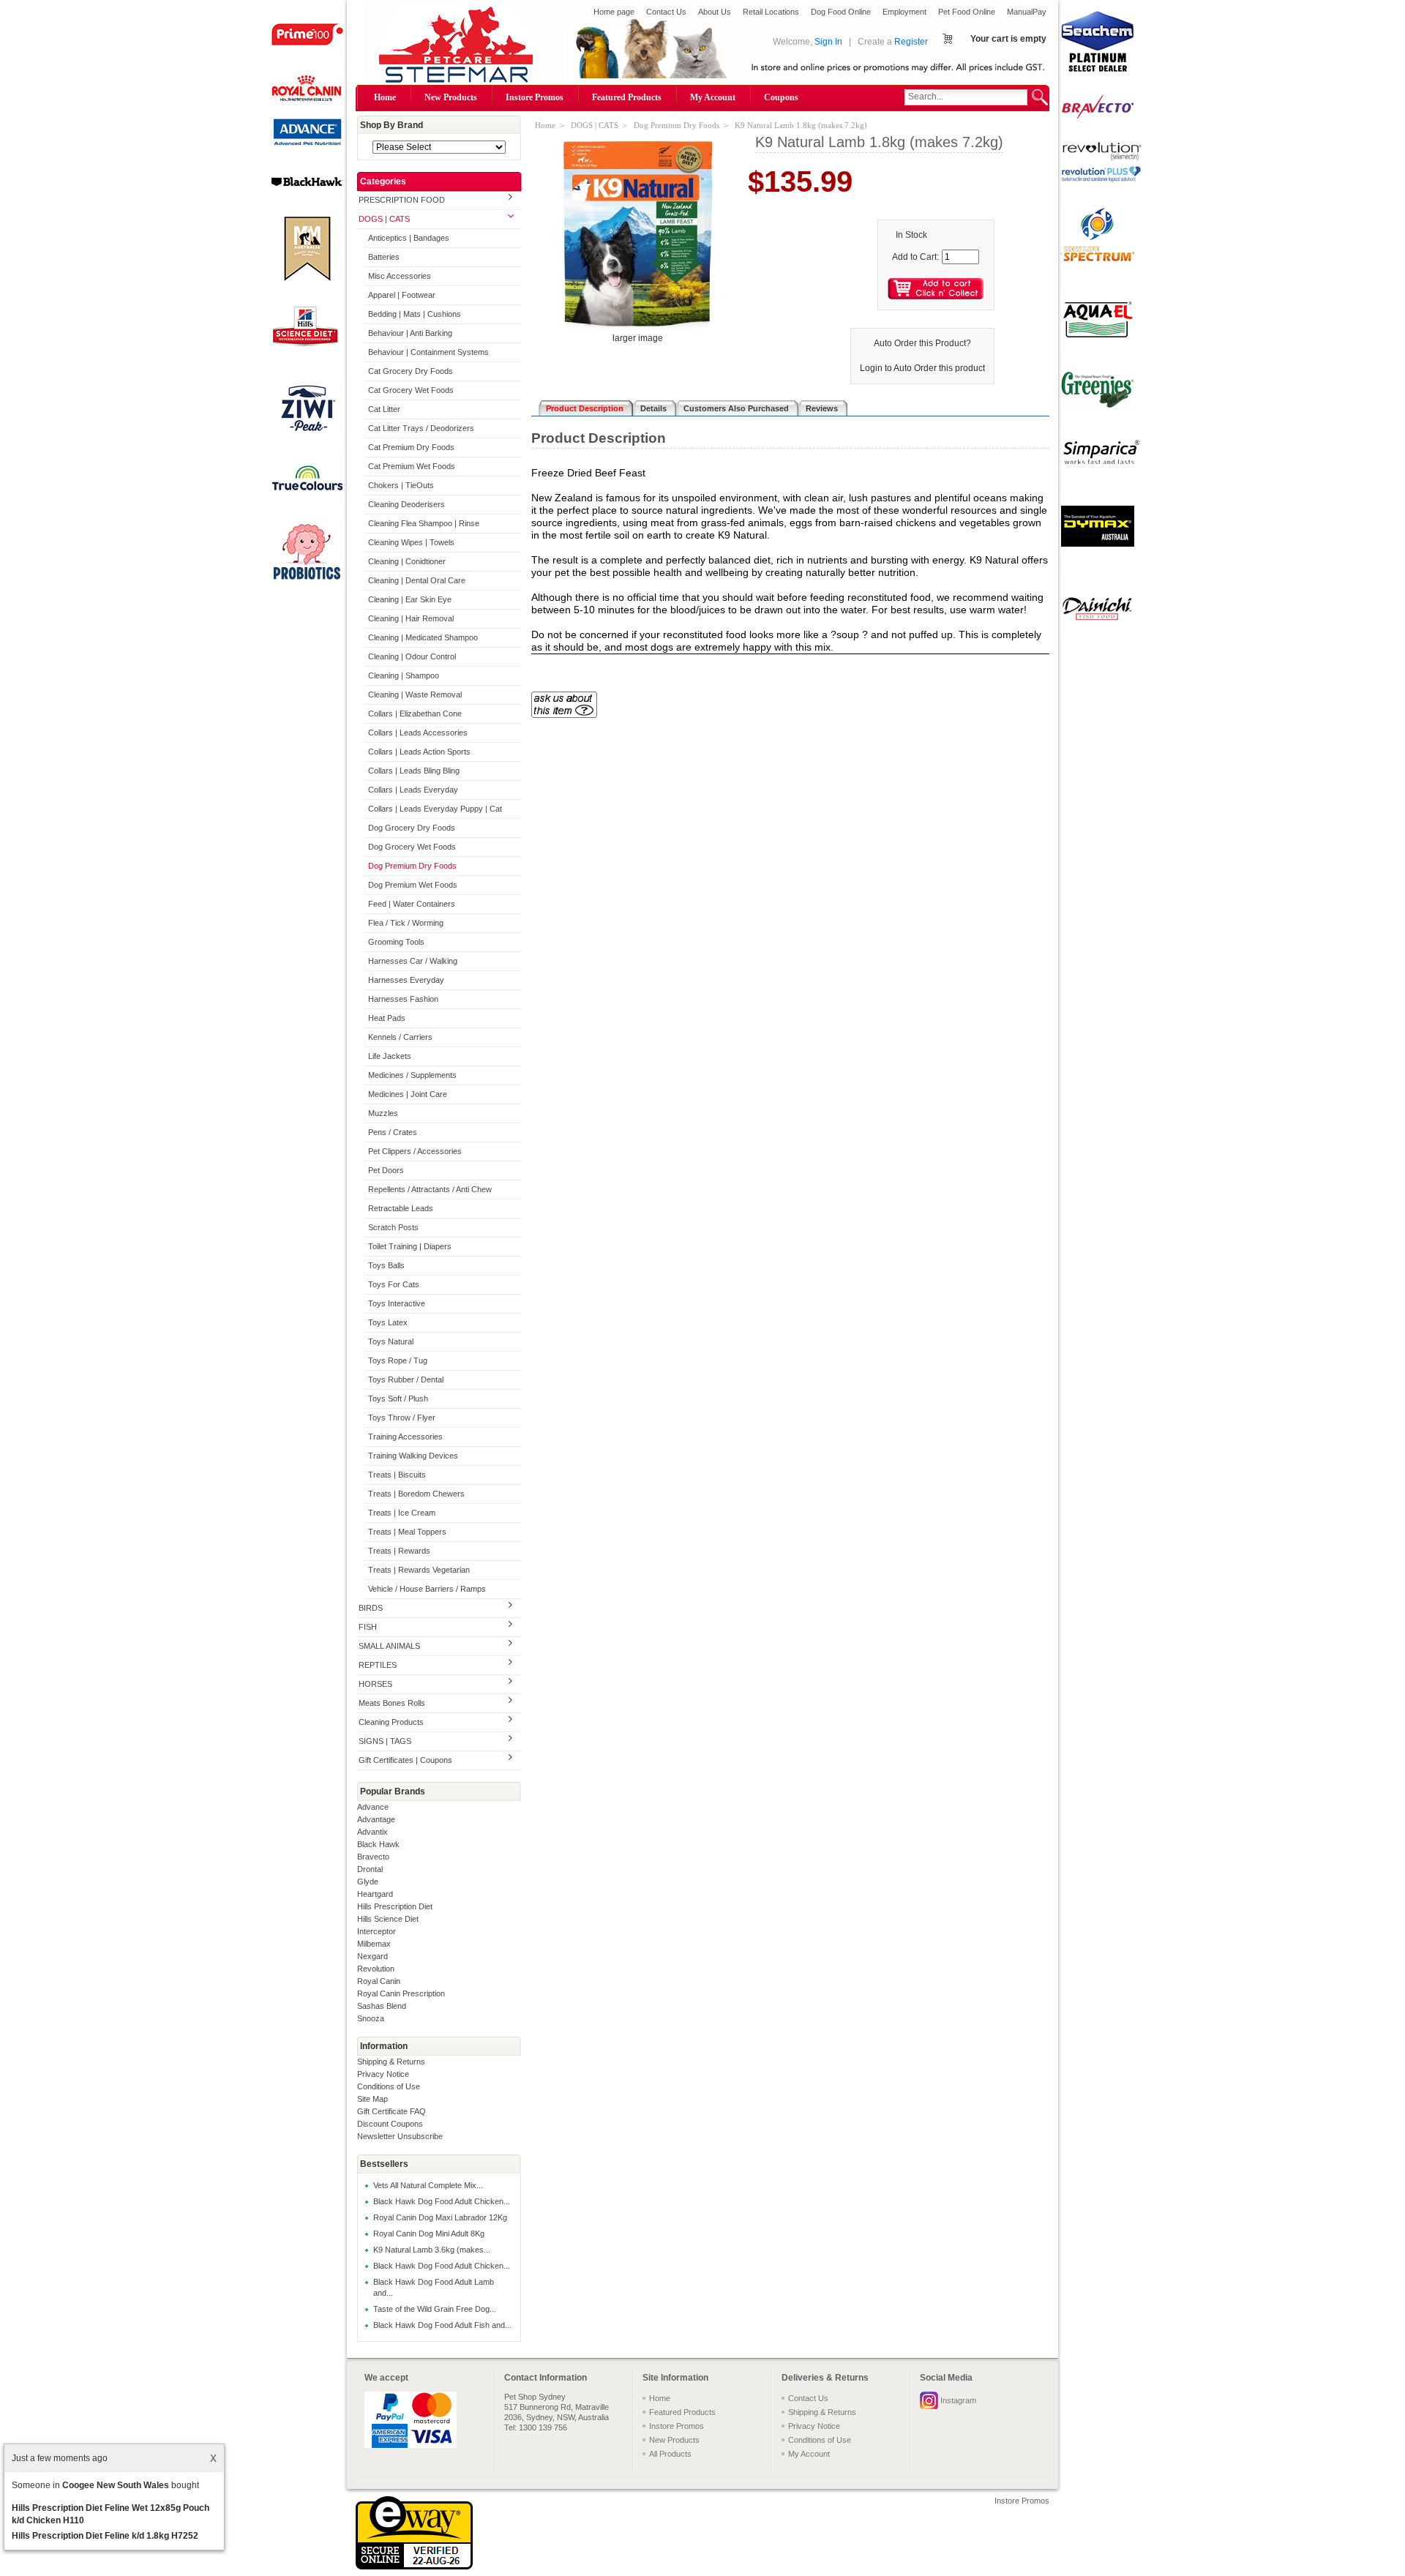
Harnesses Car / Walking (413, 961)
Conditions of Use (389, 2086)
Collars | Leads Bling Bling (414, 771)
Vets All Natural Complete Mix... (428, 2185)
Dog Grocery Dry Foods (412, 828)
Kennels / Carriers (400, 1037)
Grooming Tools (396, 942)
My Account (713, 97)
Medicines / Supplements (412, 1075)
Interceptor (376, 1931)
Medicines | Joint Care (408, 1094)
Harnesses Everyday (406, 980)
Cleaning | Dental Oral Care (417, 580)
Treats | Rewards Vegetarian (419, 1570)
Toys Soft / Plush (398, 1399)
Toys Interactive (397, 1303)
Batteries (384, 257)
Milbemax (374, 1944)
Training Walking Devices (413, 1456)
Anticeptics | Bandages (409, 238)
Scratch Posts (393, 1227)
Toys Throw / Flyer (402, 1418)
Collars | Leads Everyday (413, 790)
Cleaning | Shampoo (404, 675)
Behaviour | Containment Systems (428, 352)
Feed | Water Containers (412, 904)
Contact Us (666, 12)
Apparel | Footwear (402, 295)
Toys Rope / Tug (398, 1360)
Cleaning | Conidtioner (407, 561)
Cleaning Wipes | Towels (411, 542)
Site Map (372, 2099)
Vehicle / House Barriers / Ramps (427, 1589)
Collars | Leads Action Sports (419, 752)
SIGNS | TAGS (385, 1741)
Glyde (368, 1882)
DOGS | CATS (384, 219)
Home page (614, 12)
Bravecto (373, 1857)
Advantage (376, 1819)
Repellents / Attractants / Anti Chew (430, 1189)
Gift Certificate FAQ (391, 2111)
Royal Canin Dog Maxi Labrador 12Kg (440, 2217)
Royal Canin (379, 1981)
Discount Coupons (390, 2124)
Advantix (372, 1832)
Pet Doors (386, 1170)
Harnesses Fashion (403, 999)
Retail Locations (771, 12)
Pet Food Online (967, 12)
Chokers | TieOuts (401, 485)
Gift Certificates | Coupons (405, 1760)
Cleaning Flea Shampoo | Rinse (424, 523)
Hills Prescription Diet (395, 1906)
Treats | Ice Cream (402, 1513)
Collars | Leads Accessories (418, 733)
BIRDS (371, 1608)
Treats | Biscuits (397, 1475)
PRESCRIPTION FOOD (402, 200)
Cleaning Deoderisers (406, 504)
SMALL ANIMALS (389, 1646)
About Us (715, 12)
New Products (451, 97)
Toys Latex (388, 1322)
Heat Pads (387, 1018)
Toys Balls (386, 1265)
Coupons (781, 97)
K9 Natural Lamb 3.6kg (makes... (432, 2250)
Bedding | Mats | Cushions (415, 314)
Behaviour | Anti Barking (410, 333)
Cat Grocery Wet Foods (411, 390)
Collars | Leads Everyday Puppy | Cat (435, 809)
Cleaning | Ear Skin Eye (410, 599)
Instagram (958, 2400)
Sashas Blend (382, 2006)
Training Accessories (405, 1437)
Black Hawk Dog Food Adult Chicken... (442, 2201)
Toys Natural (391, 1341)
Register (911, 42)
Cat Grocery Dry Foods (411, 371)
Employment (904, 12)
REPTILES (378, 1665)
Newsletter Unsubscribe (400, 2136)
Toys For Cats (394, 1284)
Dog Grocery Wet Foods (412, 847)
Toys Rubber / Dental (406, 1379)
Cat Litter (384, 409)
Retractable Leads (401, 1208)
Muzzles (383, 1113)
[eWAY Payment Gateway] (414, 2566)
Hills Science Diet (388, 1919)
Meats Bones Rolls (392, 1703)
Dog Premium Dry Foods (412, 866)
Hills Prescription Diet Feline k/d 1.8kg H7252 (105, 2536)
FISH (368, 1627)
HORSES (375, 1684)
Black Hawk (378, 1844)
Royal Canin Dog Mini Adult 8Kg (429, 2234)
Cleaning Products (391, 1722)
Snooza (371, 2018)
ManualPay (1027, 12)
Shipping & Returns (391, 2062)
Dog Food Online (841, 12)
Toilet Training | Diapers (410, 1246)
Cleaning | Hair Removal (411, 618)
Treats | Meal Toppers (407, 1532)
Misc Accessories (400, 276)
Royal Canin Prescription (401, 1993)
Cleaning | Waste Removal (415, 694)
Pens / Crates (393, 1132)
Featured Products (627, 97)
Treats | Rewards (399, 1551)
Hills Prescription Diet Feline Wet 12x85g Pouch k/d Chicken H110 (110, 2514)
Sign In (828, 42)
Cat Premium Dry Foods (411, 447)
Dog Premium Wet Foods (413, 885)
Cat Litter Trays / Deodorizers (421, 428)
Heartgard (375, 1894)
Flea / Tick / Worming (406, 923)
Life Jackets (390, 1056)
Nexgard (372, 1956)
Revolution (376, 1969)
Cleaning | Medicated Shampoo (423, 637)
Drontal (370, 1869)
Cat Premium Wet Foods (412, 466)
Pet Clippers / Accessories (415, 1151)
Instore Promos (535, 97)
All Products (670, 2454)
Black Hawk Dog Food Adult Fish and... (442, 2325)
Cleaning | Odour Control (412, 656)
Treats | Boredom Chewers (416, 1494)
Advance (373, 1807)
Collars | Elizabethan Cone (415, 714)
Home (385, 97)
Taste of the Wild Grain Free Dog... (435, 2309)
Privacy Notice (383, 2074)
